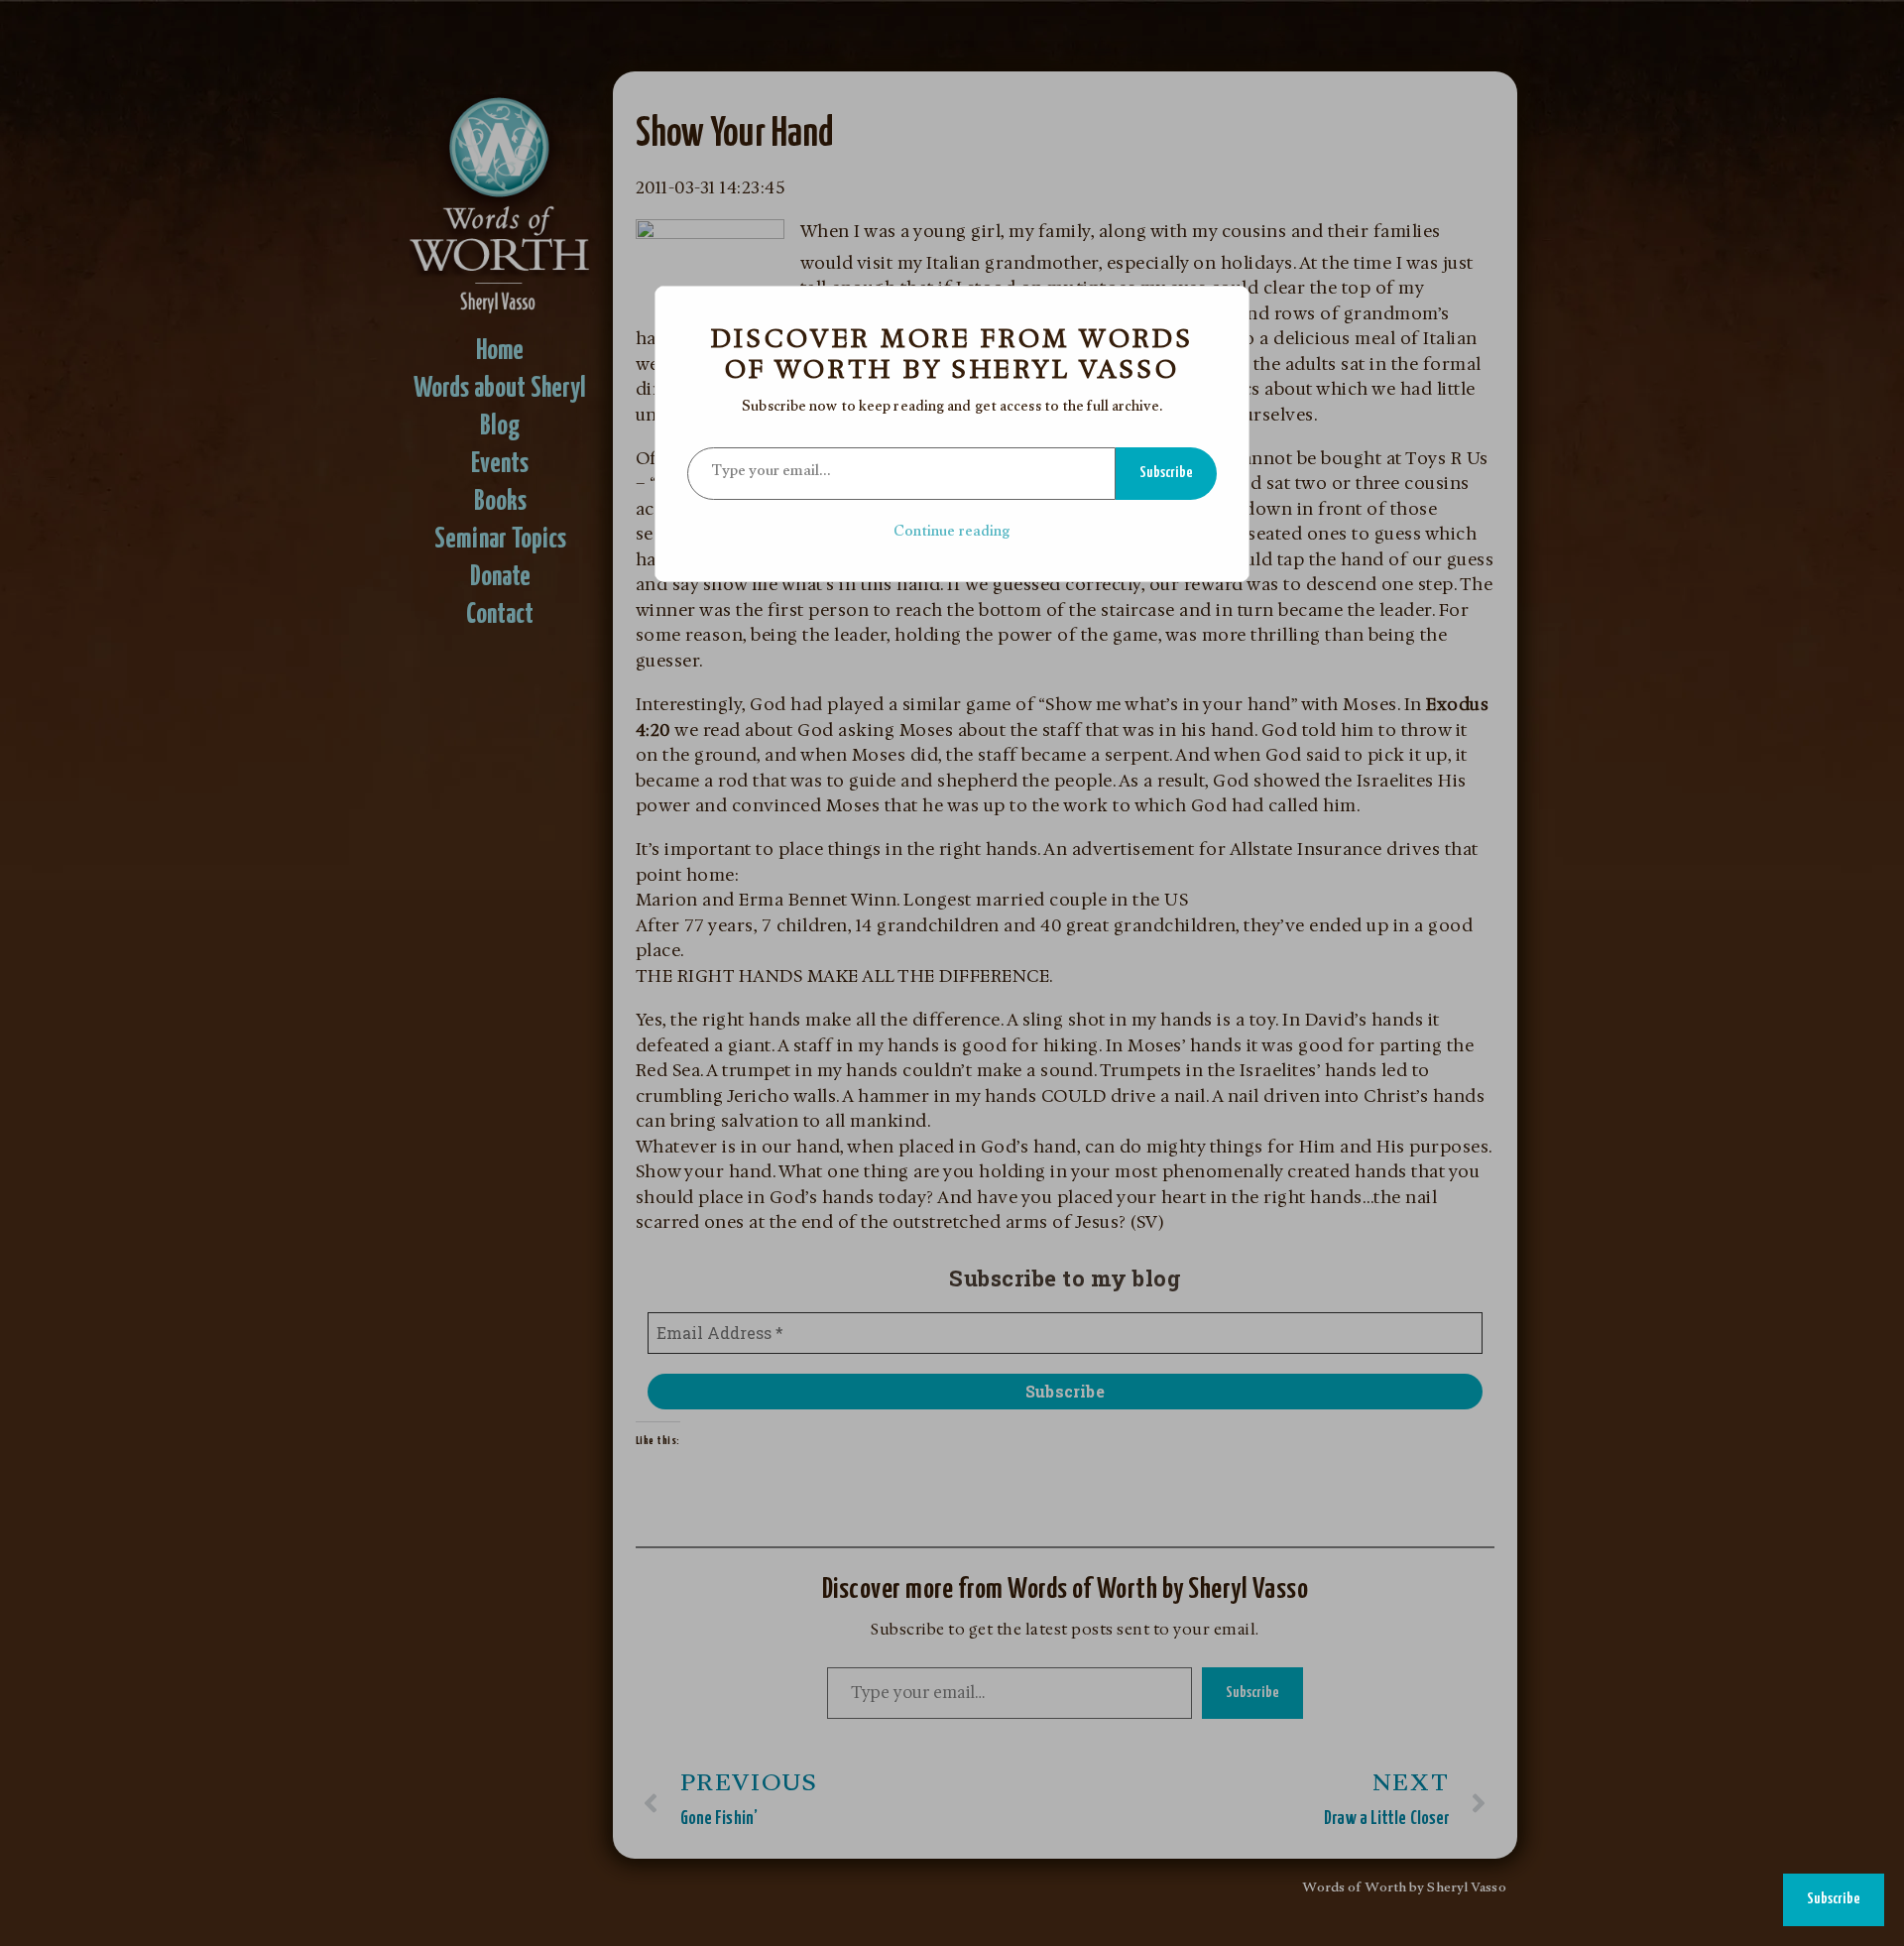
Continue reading (952, 533)
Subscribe (1166, 473)
